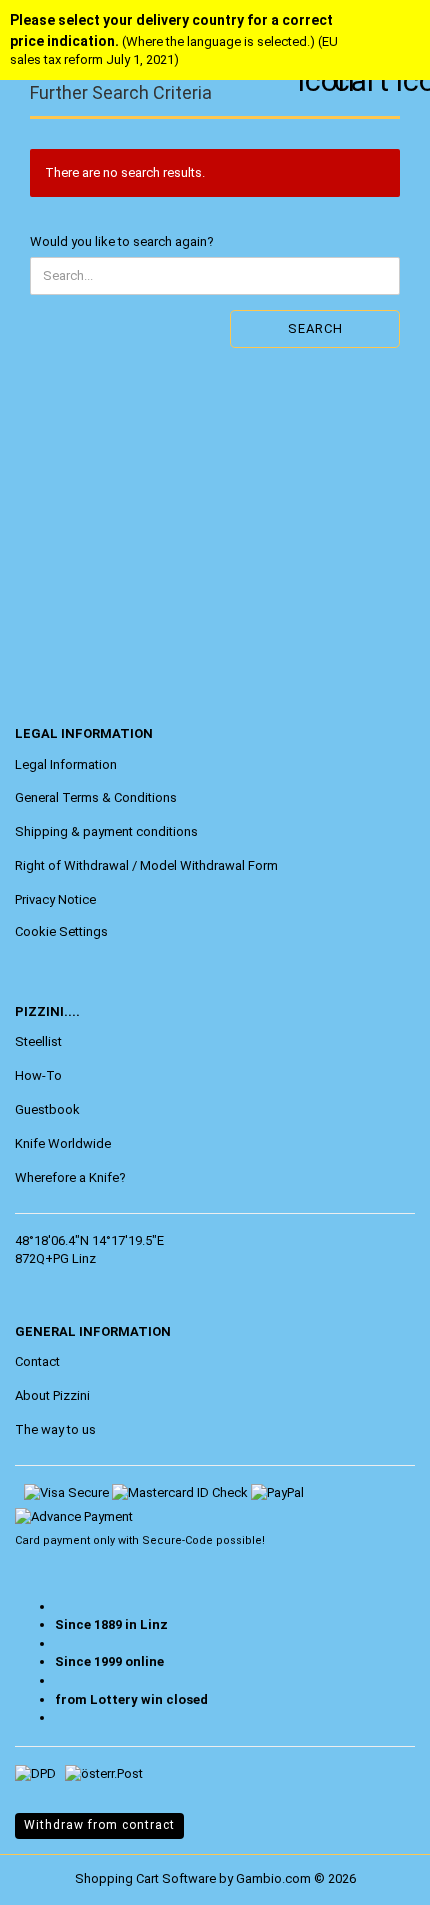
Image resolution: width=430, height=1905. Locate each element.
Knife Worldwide (63, 1143)
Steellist (38, 1041)
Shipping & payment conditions (106, 831)
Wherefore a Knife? (70, 1177)
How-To (38, 1075)
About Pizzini (52, 1395)
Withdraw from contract (99, 1825)
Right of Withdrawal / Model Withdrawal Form (146, 865)
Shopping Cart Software (145, 1878)
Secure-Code (177, 1540)
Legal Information (66, 764)
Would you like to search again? (122, 241)
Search (315, 328)
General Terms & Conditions (96, 797)
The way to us (55, 1429)
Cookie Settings (61, 931)
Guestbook (47, 1109)
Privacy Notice (55, 899)
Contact (37, 1361)
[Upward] (55, 1875)
